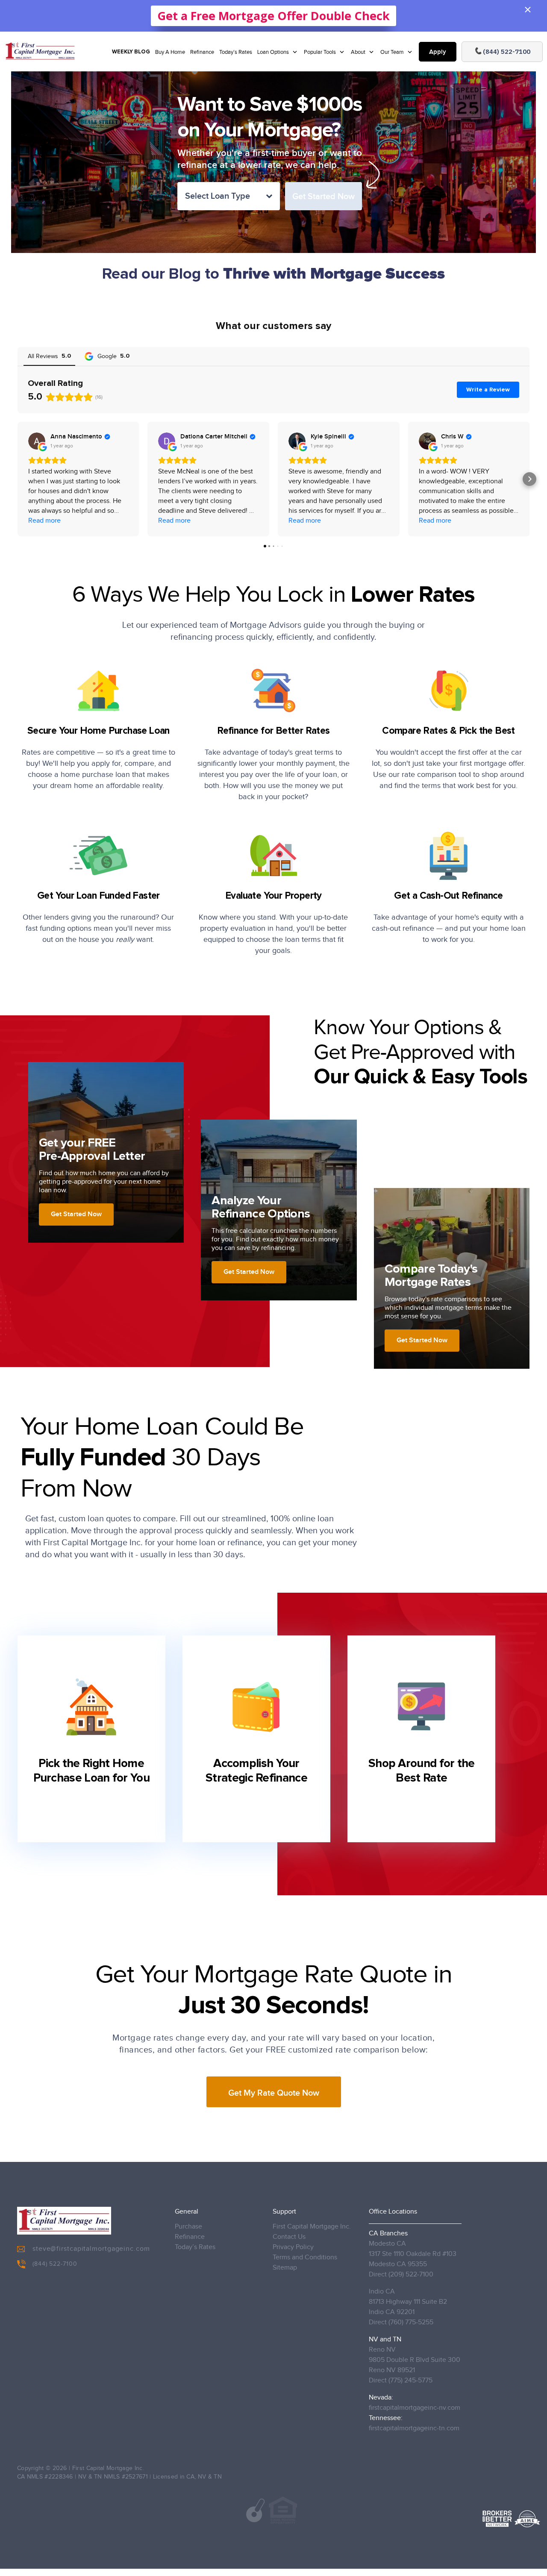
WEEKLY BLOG (131, 52)
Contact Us (289, 2237)
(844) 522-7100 (55, 2264)
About (359, 52)
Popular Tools (321, 52)
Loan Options (274, 52)
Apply (438, 52)
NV (202, 2477)
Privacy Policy (293, 2247)
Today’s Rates (236, 52)
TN (218, 2477)
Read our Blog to (273, 274)
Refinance (202, 52)
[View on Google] (37, 441)
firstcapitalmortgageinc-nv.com (415, 2408)
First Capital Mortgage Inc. (312, 2227)
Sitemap (285, 2268)
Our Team (393, 52)
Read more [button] (44, 521)
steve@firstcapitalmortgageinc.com (91, 2249)
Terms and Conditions (305, 2257)
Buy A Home (170, 52)
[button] (18, 479)
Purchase (188, 2227)
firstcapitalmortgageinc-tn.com (414, 2428)
